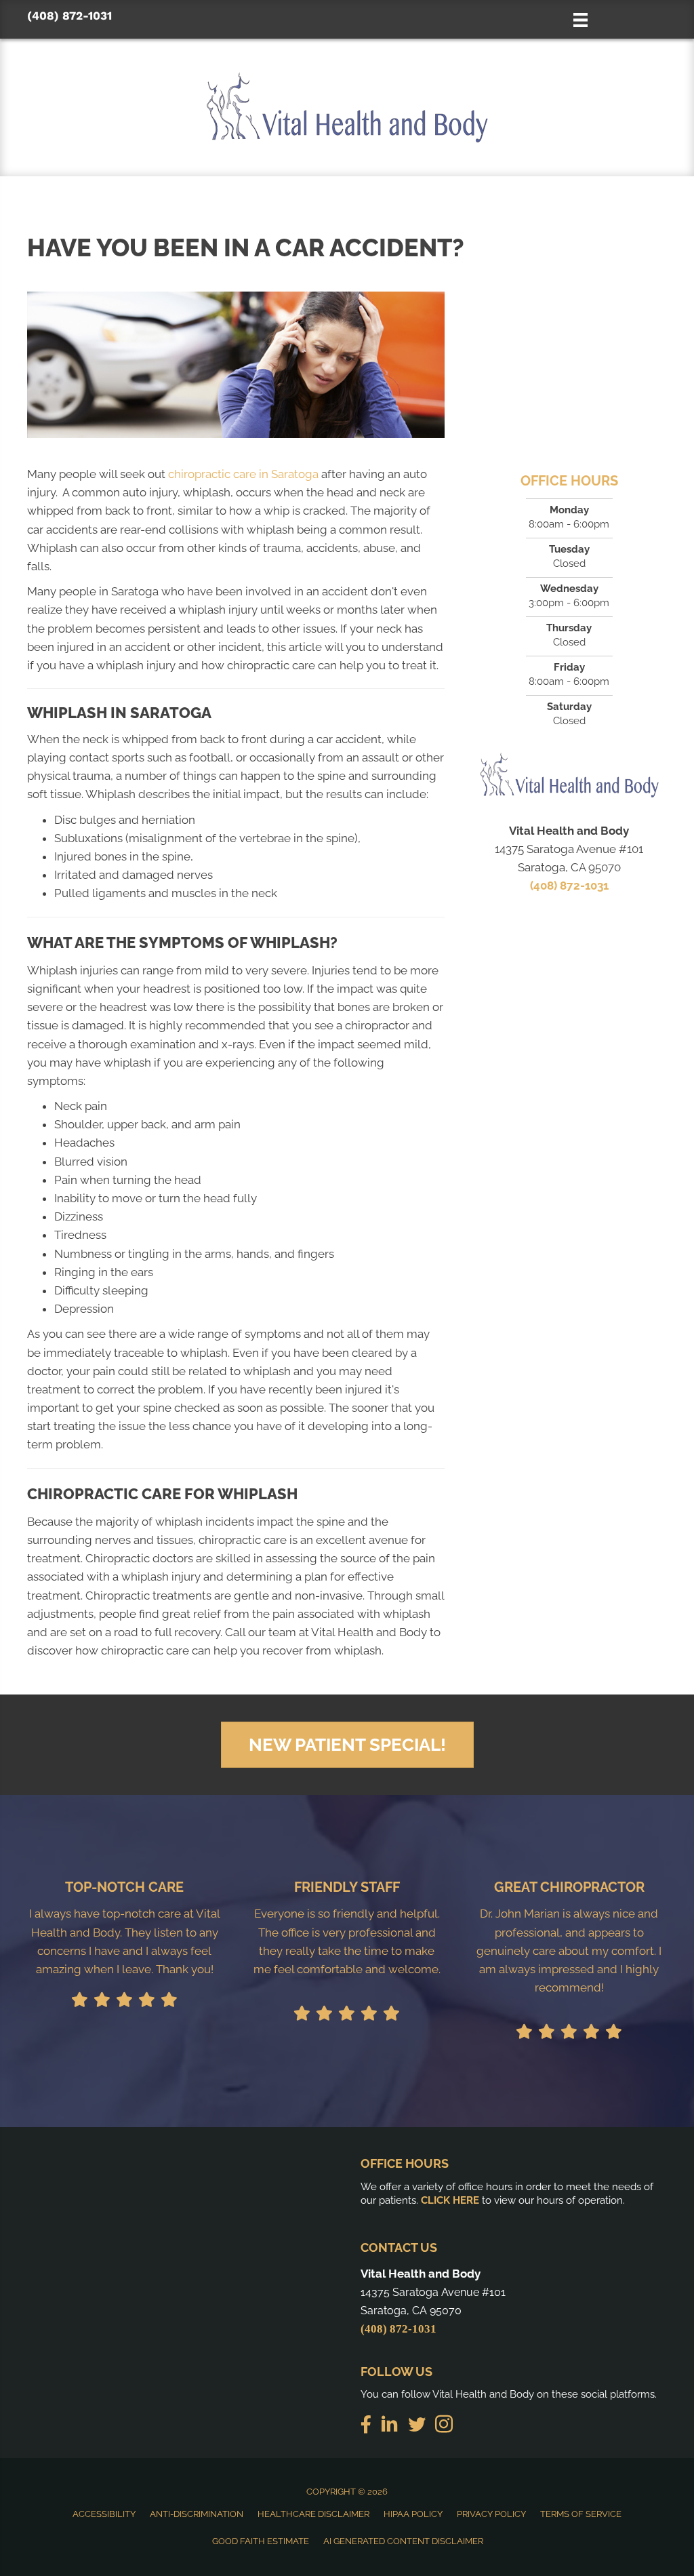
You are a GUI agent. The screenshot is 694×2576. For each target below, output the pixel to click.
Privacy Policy (491, 2514)
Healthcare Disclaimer (313, 2514)
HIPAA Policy (413, 2514)
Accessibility (104, 2514)
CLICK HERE (450, 2200)
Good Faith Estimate (261, 2541)
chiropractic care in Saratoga (243, 474)
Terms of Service (581, 2514)
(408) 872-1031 (69, 16)
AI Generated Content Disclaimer (403, 2541)
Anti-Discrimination (197, 2514)
